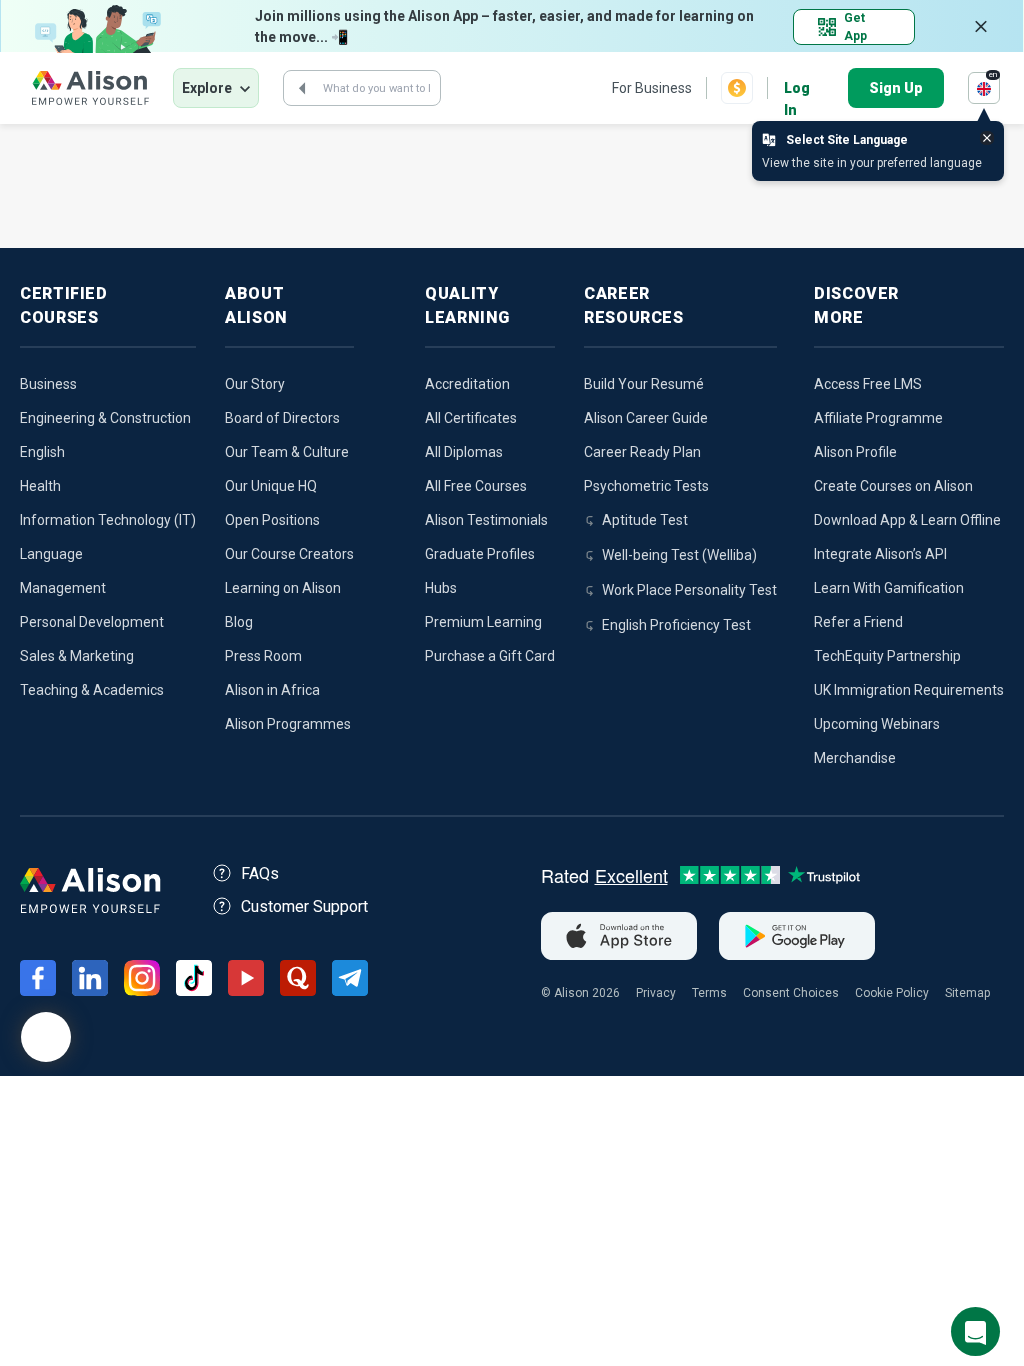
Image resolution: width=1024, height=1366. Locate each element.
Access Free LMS (868, 384)
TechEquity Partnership (887, 656)
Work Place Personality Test (689, 590)
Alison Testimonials (486, 520)
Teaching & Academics (92, 690)
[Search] (302, 88)
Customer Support (304, 906)
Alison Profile (855, 452)
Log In (797, 89)
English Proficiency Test (676, 625)
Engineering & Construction (105, 418)
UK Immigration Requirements (909, 690)
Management (63, 588)
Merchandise (855, 758)
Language (51, 554)
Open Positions (272, 520)
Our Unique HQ (271, 486)
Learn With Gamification (889, 588)
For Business (652, 88)
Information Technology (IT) (108, 520)
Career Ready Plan (642, 452)
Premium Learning (483, 622)
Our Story (255, 384)
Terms (709, 993)
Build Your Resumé (644, 384)
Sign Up (896, 88)
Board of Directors (282, 418)
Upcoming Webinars (877, 724)
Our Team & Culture (287, 452)
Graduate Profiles (480, 554)
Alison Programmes (288, 724)
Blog (239, 622)
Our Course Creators (289, 554)
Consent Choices (791, 993)
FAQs (260, 873)
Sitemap (967, 993)
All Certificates (471, 418)
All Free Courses (476, 486)
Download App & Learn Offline (907, 520)
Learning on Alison (283, 588)
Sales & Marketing (77, 656)
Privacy (656, 993)
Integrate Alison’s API (880, 554)
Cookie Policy (892, 993)
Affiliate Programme (878, 418)
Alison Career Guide (646, 418)
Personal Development (92, 622)
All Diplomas (464, 452)
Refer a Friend (858, 622)
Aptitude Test (645, 520)
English (42, 452)
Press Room (263, 656)
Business (48, 384)
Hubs (441, 588)
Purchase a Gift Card (490, 656)
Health (40, 486)
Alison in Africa (272, 690)
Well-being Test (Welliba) (679, 555)
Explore (207, 88)
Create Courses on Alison (893, 486)
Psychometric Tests (646, 486)
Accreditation (467, 384)
